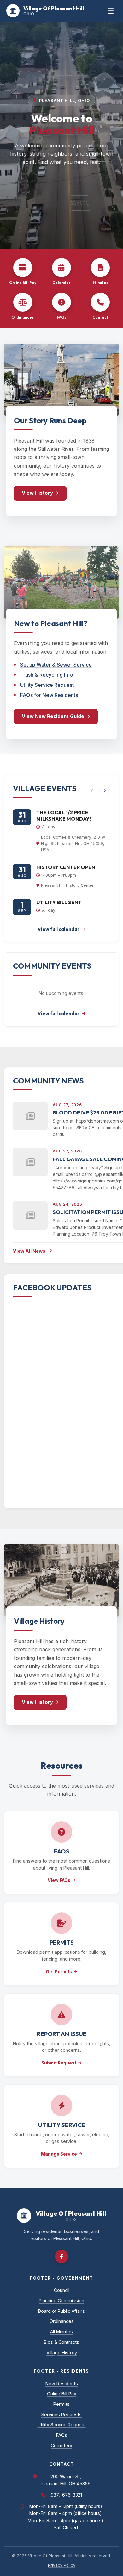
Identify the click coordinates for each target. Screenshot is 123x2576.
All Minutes (61, 2332)
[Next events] (105, 791)
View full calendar (59, 929)
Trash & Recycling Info (47, 675)
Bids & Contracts (61, 2342)
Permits (61, 2404)
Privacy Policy (62, 2565)
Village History (62, 2353)
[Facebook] (61, 2256)
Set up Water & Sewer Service (56, 665)
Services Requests (61, 2415)
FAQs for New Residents (49, 695)
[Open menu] (111, 11)
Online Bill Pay (62, 2394)
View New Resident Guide (53, 716)
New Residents (62, 2384)
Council (62, 2290)
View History (37, 493)
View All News (29, 1251)
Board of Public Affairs (61, 2311)
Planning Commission (61, 2301)
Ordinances (62, 2321)
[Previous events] (92, 791)
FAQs (62, 2435)
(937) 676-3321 (66, 2495)
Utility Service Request (47, 685)
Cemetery (61, 2446)
